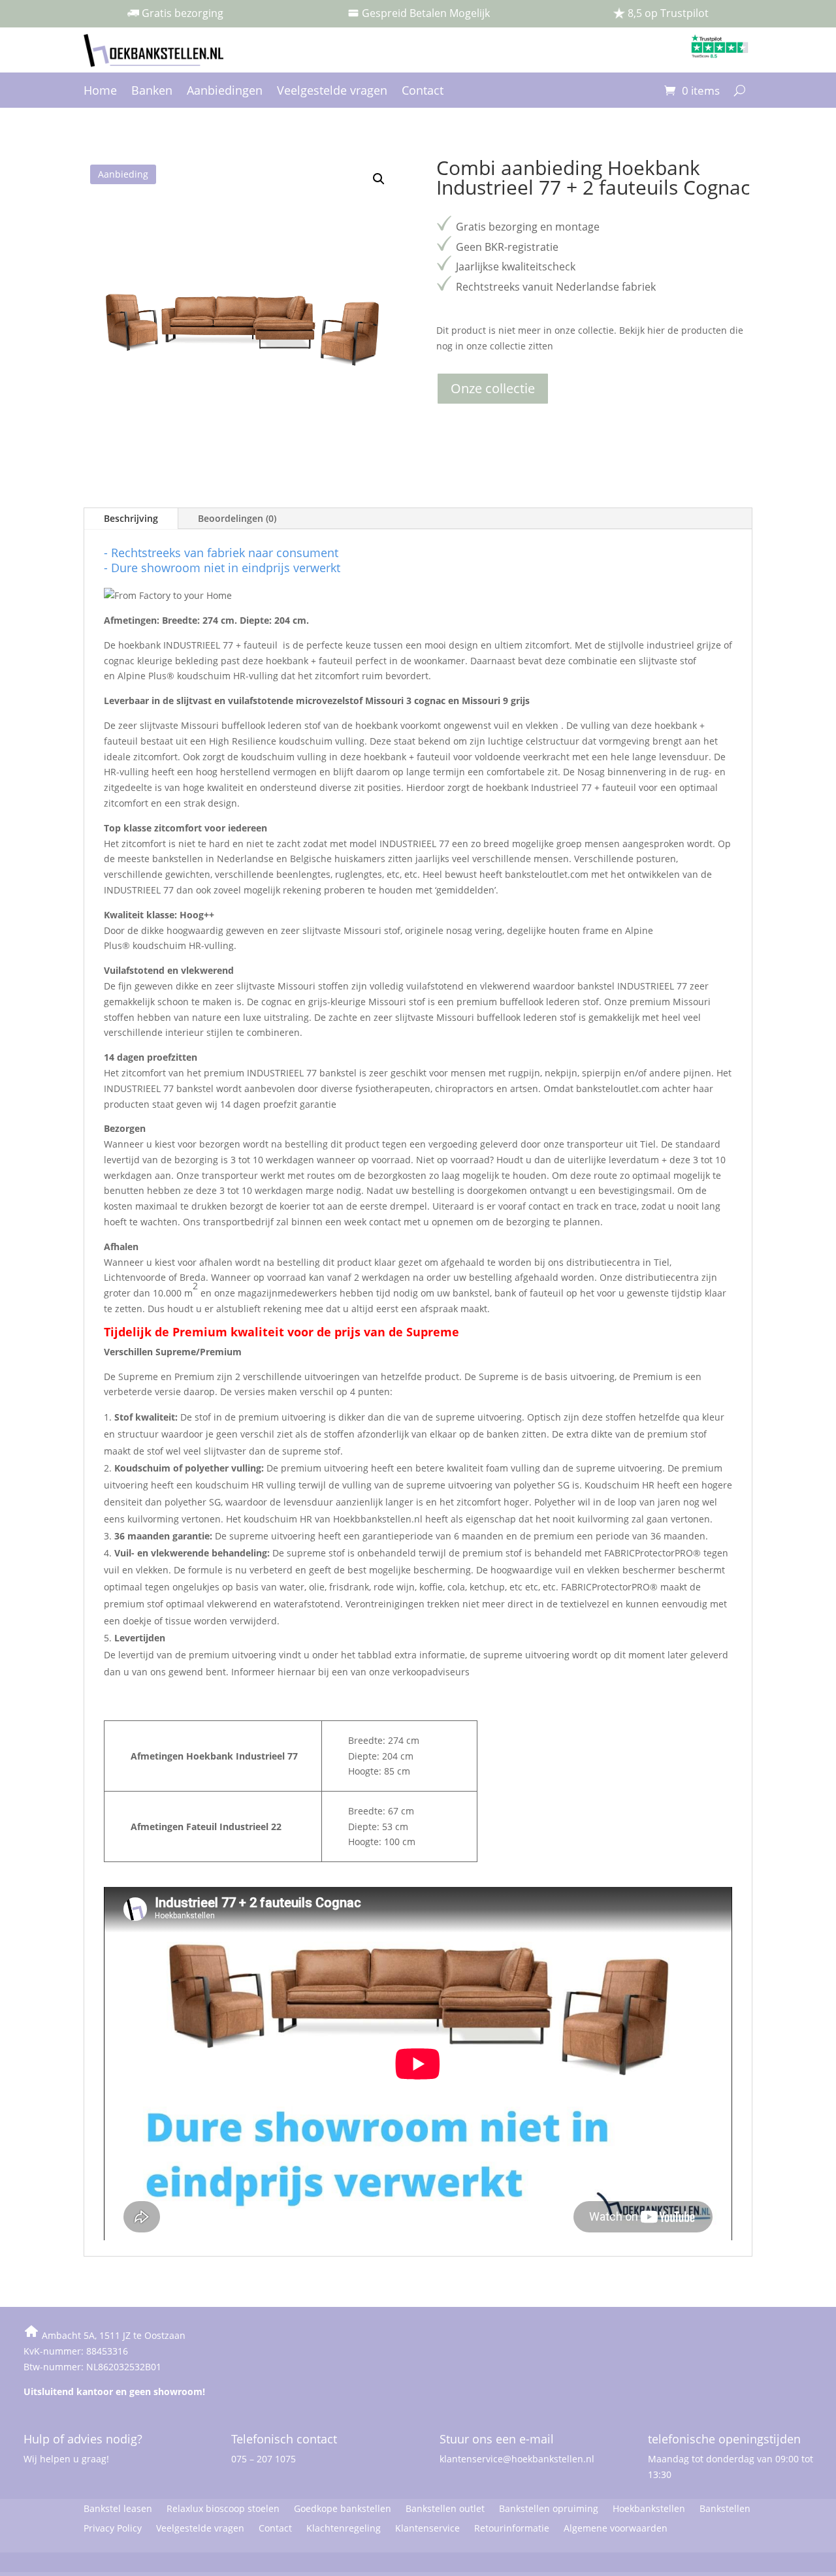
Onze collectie (493, 388)
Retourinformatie (512, 2529)
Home (100, 92)
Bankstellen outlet (445, 2509)
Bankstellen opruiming (549, 2509)
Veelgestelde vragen (332, 92)
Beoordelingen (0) (237, 518)
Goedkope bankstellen (343, 2509)
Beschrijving (131, 518)
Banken (152, 92)
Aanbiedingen (225, 92)
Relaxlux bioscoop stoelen (223, 2509)
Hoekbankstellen (649, 2509)
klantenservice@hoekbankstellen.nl (517, 2459)
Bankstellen (725, 2509)
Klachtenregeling (344, 2529)
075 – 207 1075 (264, 2459)
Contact (423, 92)
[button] (379, 179)
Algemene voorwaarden (616, 2529)
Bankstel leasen (118, 2509)
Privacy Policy (113, 2529)
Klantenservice (427, 2529)
